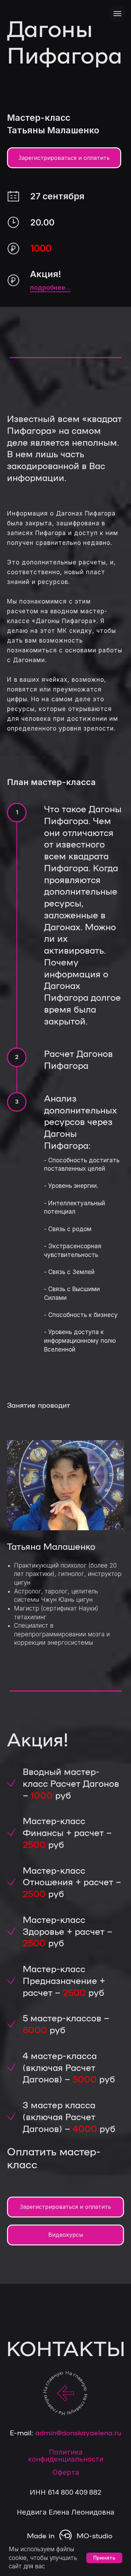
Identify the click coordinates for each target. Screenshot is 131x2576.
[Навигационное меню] (117, 14)
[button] (64, 1292)
